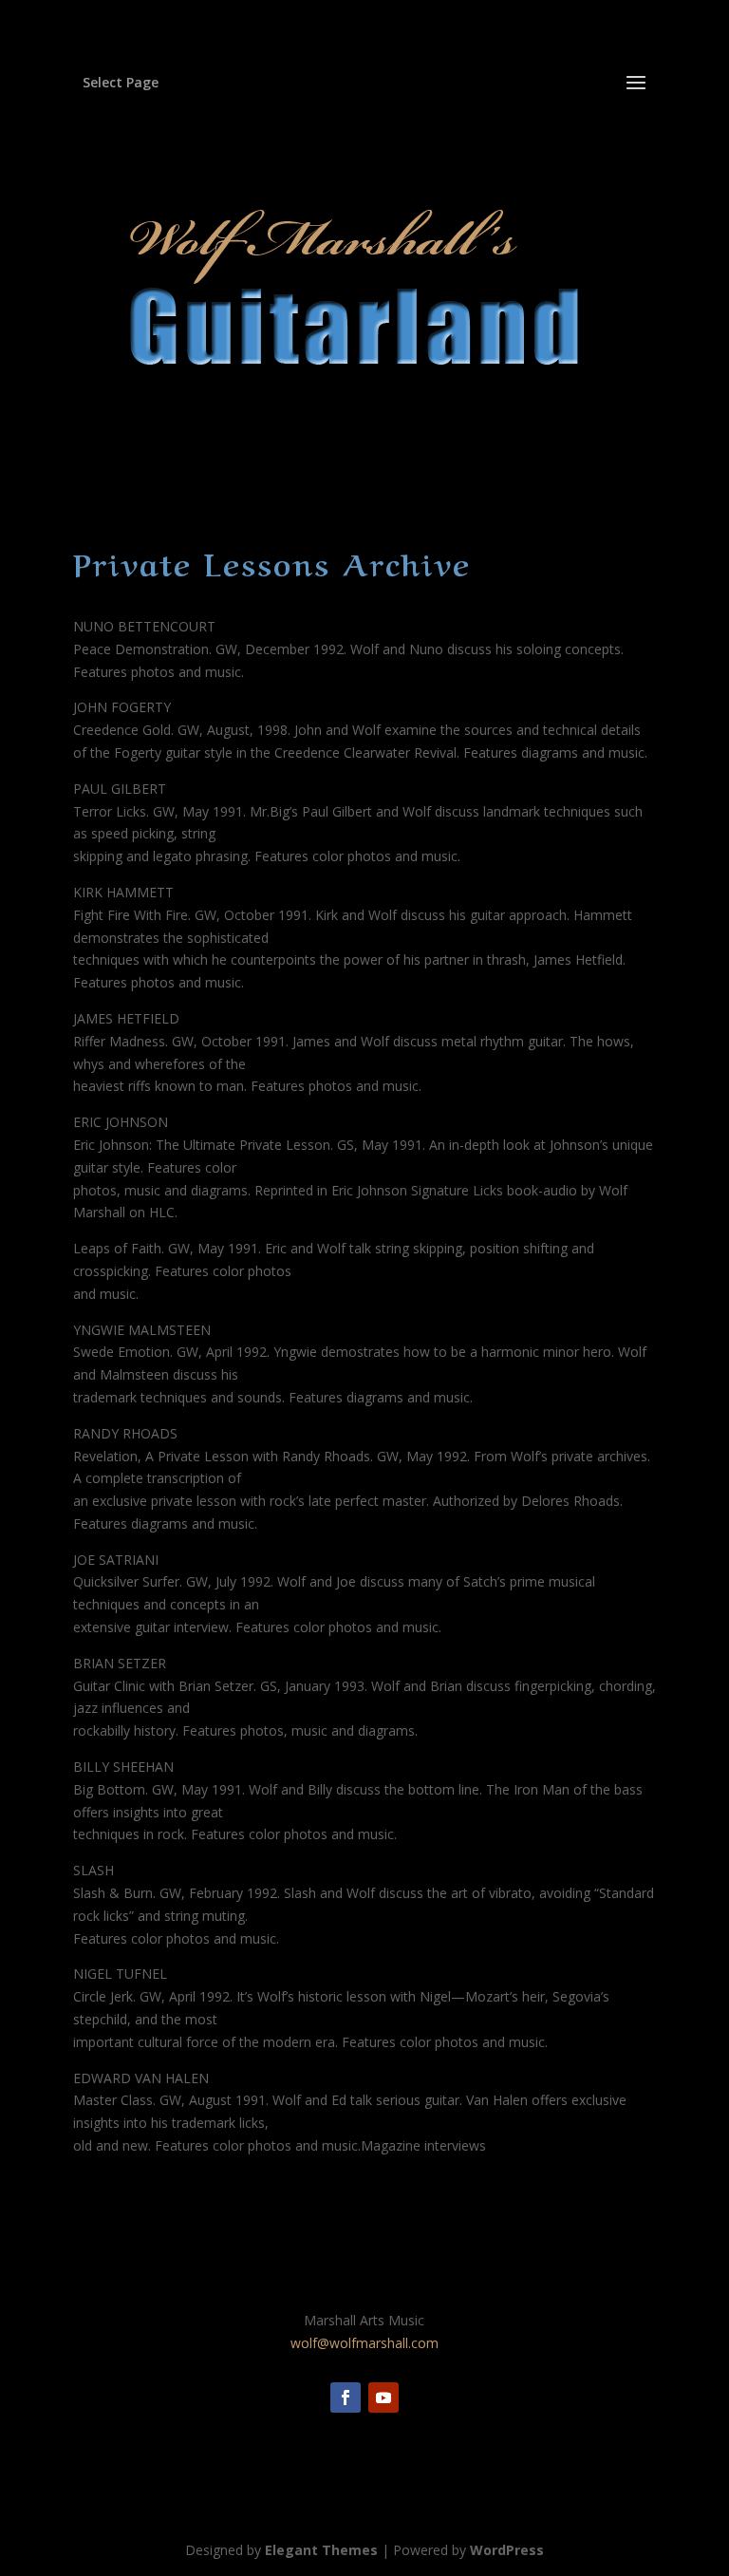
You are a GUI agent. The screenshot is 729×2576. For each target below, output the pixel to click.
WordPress (507, 2550)
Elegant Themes (321, 2550)
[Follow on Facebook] (346, 2397)
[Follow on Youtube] (383, 2397)
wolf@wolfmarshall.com (364, 2343)
